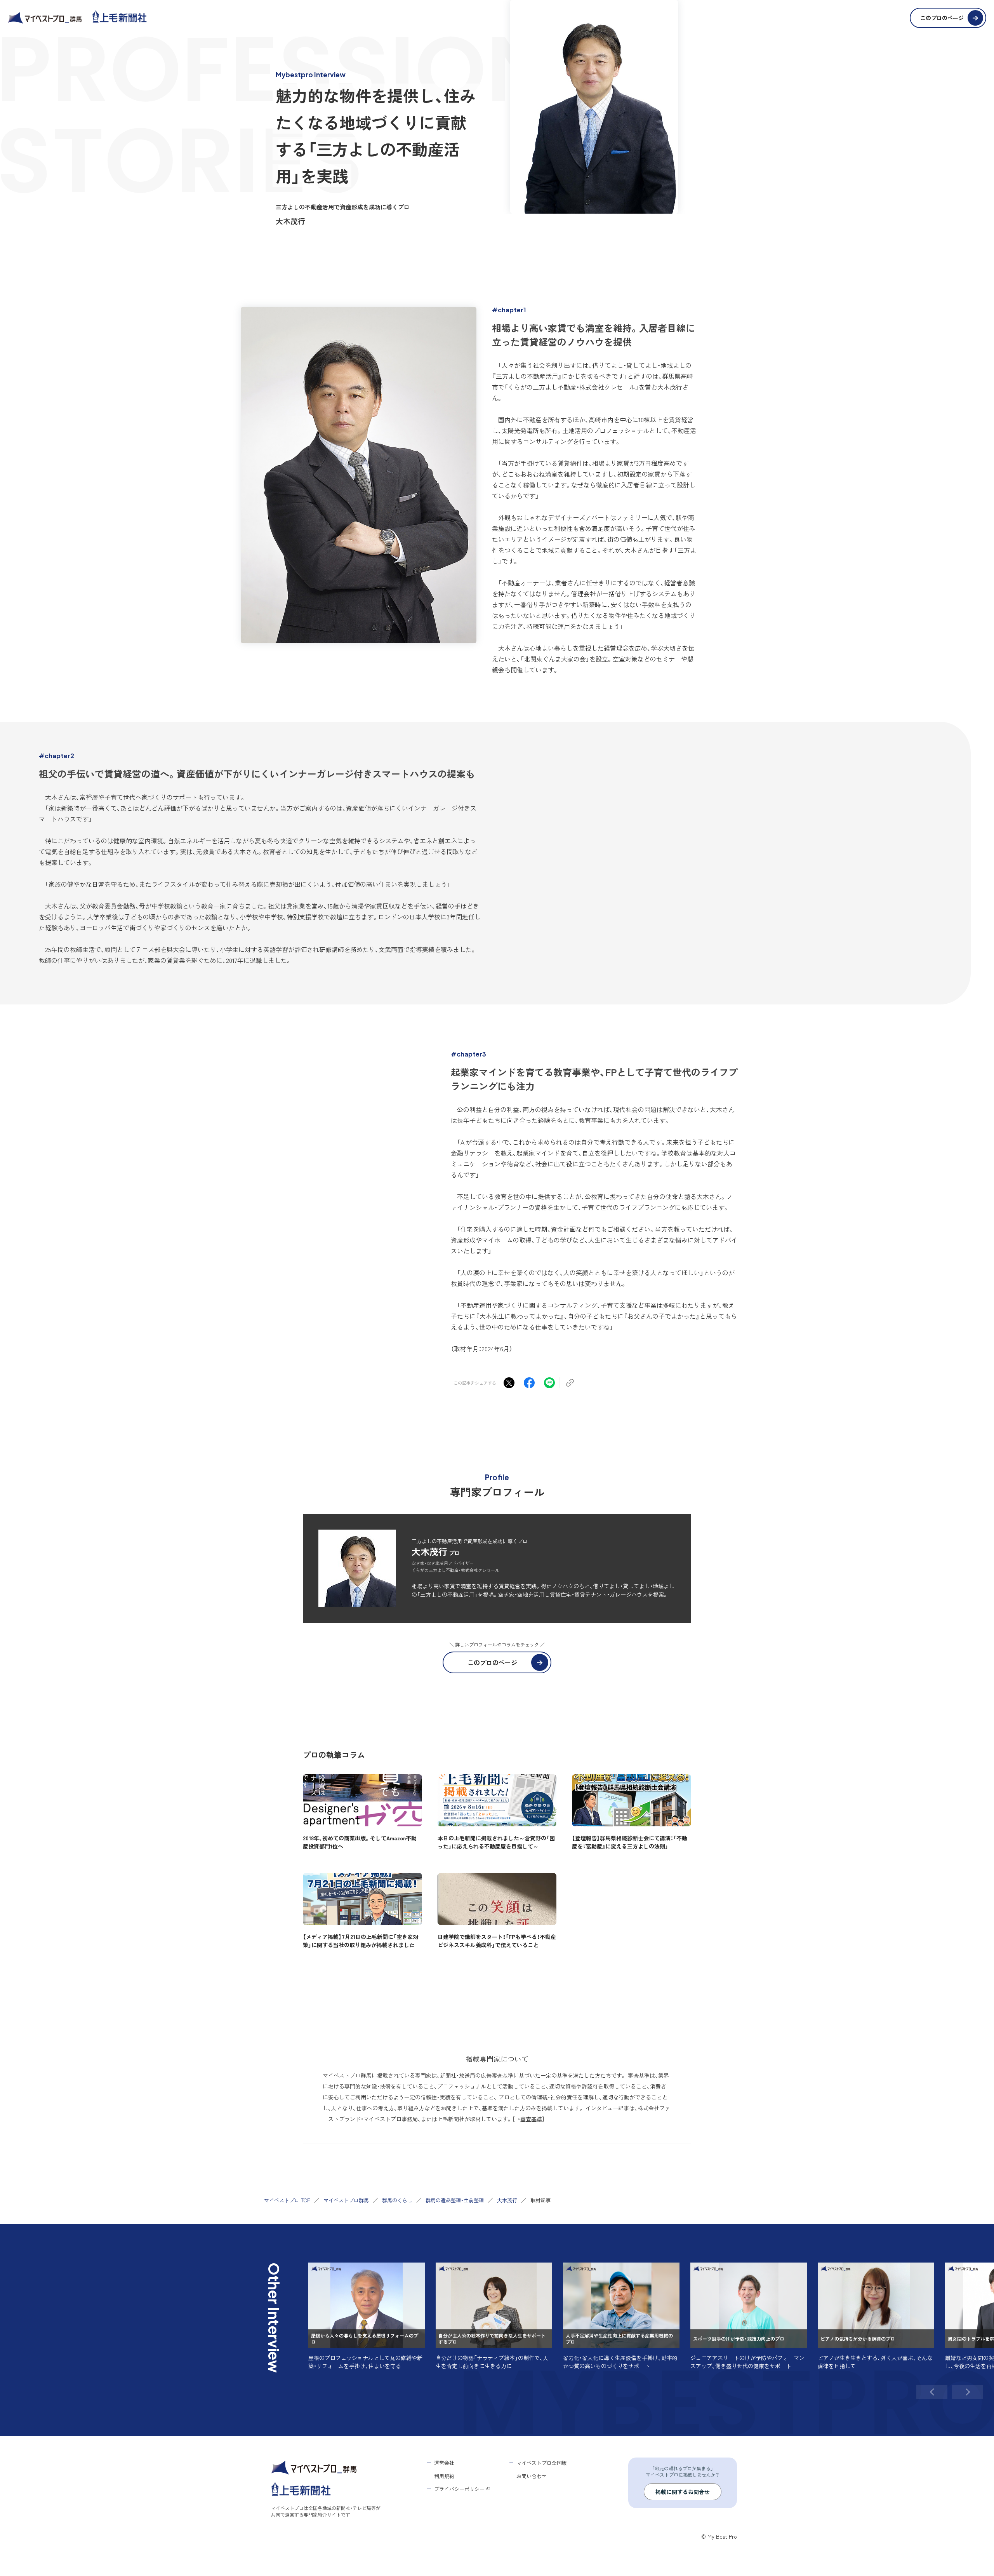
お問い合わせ (532, 2476)
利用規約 (444, 2476)
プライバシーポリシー (459, 2489)
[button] (932, 2392)
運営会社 (444, 2463)
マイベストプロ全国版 (542, 2463)
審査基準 (531, 2119)
